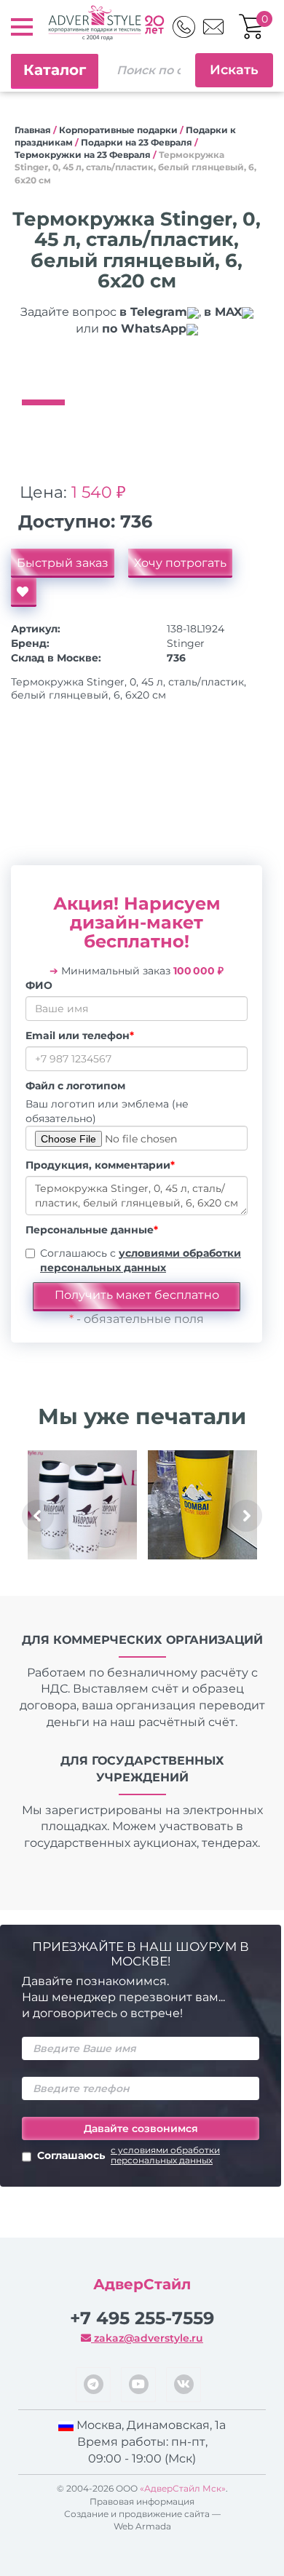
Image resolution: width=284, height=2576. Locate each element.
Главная (33, 130)
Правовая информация (142, 2501)
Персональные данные (92, 1230)
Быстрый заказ (63, 563)
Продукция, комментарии (100, 1165)
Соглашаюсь (129, 2155)
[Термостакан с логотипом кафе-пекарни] (82, 1505)
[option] (137, 370)
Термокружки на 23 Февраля (83, 155)
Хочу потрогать (180, 563)
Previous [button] (38, 1516)
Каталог (55, 70)
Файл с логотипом (75, 1086)
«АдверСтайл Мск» (183, 2488)
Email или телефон (80, 1035)
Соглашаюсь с (141, 1260)
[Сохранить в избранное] (24, 592)
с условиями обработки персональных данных (165, 2155)
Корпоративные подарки (118, 130)
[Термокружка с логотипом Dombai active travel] (202, 1505)
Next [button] (246, 1516)
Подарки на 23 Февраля (137, 142)
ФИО (39, 985)
